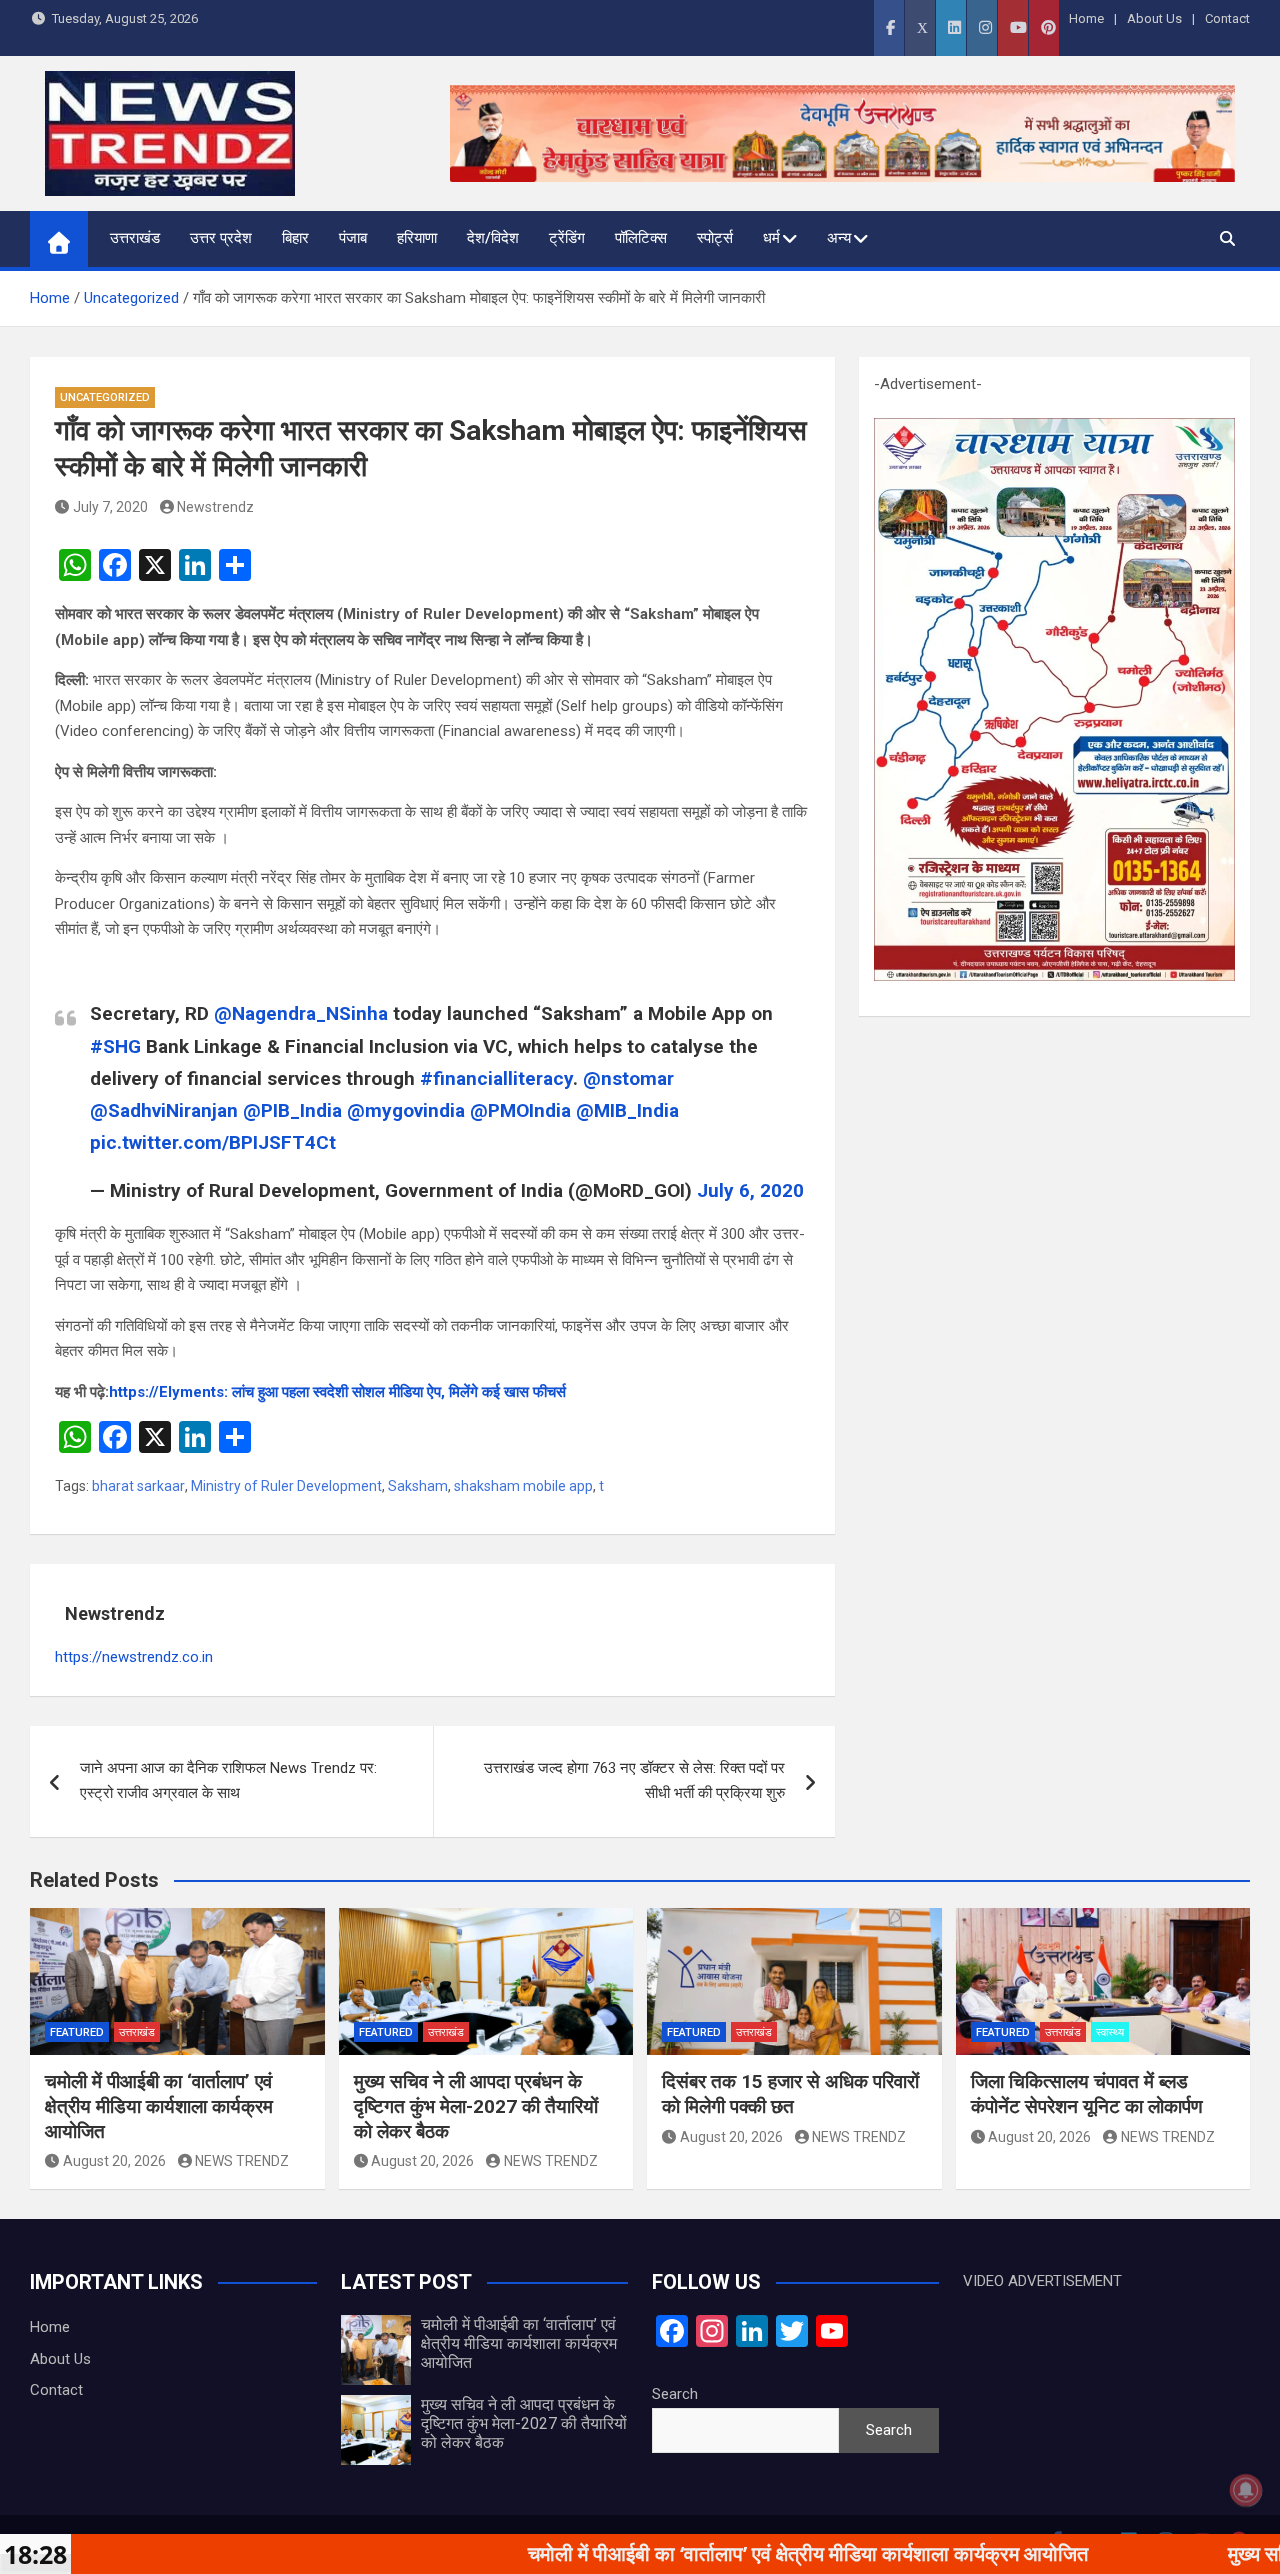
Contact (1227, 18)
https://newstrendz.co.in (134, 1657)
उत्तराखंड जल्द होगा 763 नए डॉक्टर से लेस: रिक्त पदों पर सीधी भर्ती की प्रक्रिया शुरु (634, 1781)
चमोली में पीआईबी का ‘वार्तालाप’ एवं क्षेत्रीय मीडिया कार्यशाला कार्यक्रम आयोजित (159, 2106)
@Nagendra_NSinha (301, 1013)
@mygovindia (406, 1110)
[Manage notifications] (1246, 2490)
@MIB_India (627, 1110)
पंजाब (353, 238)
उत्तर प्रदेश (221, 238)
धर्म (771, 238)
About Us (1154, 18)
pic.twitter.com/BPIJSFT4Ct (213, 1142)
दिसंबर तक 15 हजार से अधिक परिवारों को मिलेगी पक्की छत (790, 2094)
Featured (77, 2032)
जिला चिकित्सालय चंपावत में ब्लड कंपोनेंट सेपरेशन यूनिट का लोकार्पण (1087, 2094)
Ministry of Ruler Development (286, 1486)
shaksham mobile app (523, 1486)
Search (675, 2394)
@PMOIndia (520, 1110)
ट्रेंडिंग (567, 238)
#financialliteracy (496, 1078)
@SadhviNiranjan (164, 1110)
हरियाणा (417, 238)
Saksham (418, 1486)
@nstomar (628, 1078)
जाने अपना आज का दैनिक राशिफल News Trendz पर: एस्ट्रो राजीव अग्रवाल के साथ (228, 1781)
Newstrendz (215, 507)
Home (1086, 18)
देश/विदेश (493, 238)
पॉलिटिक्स (641, 238)
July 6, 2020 (750, 1190)
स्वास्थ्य (1110, 2032)
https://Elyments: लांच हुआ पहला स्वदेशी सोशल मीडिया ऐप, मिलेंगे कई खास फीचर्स (337, 1392)
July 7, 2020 (110, 507)
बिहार (295, 238)
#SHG (115, 1046)
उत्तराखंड (135, 238)
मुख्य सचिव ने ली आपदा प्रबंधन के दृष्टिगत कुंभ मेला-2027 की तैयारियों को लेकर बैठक (476, 2106)
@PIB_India (292, 1110)
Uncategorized (105, 397)
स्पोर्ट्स (715, 238)
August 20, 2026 (114, 2161)
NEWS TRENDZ (242, 2161)
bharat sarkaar (138, 1486)
